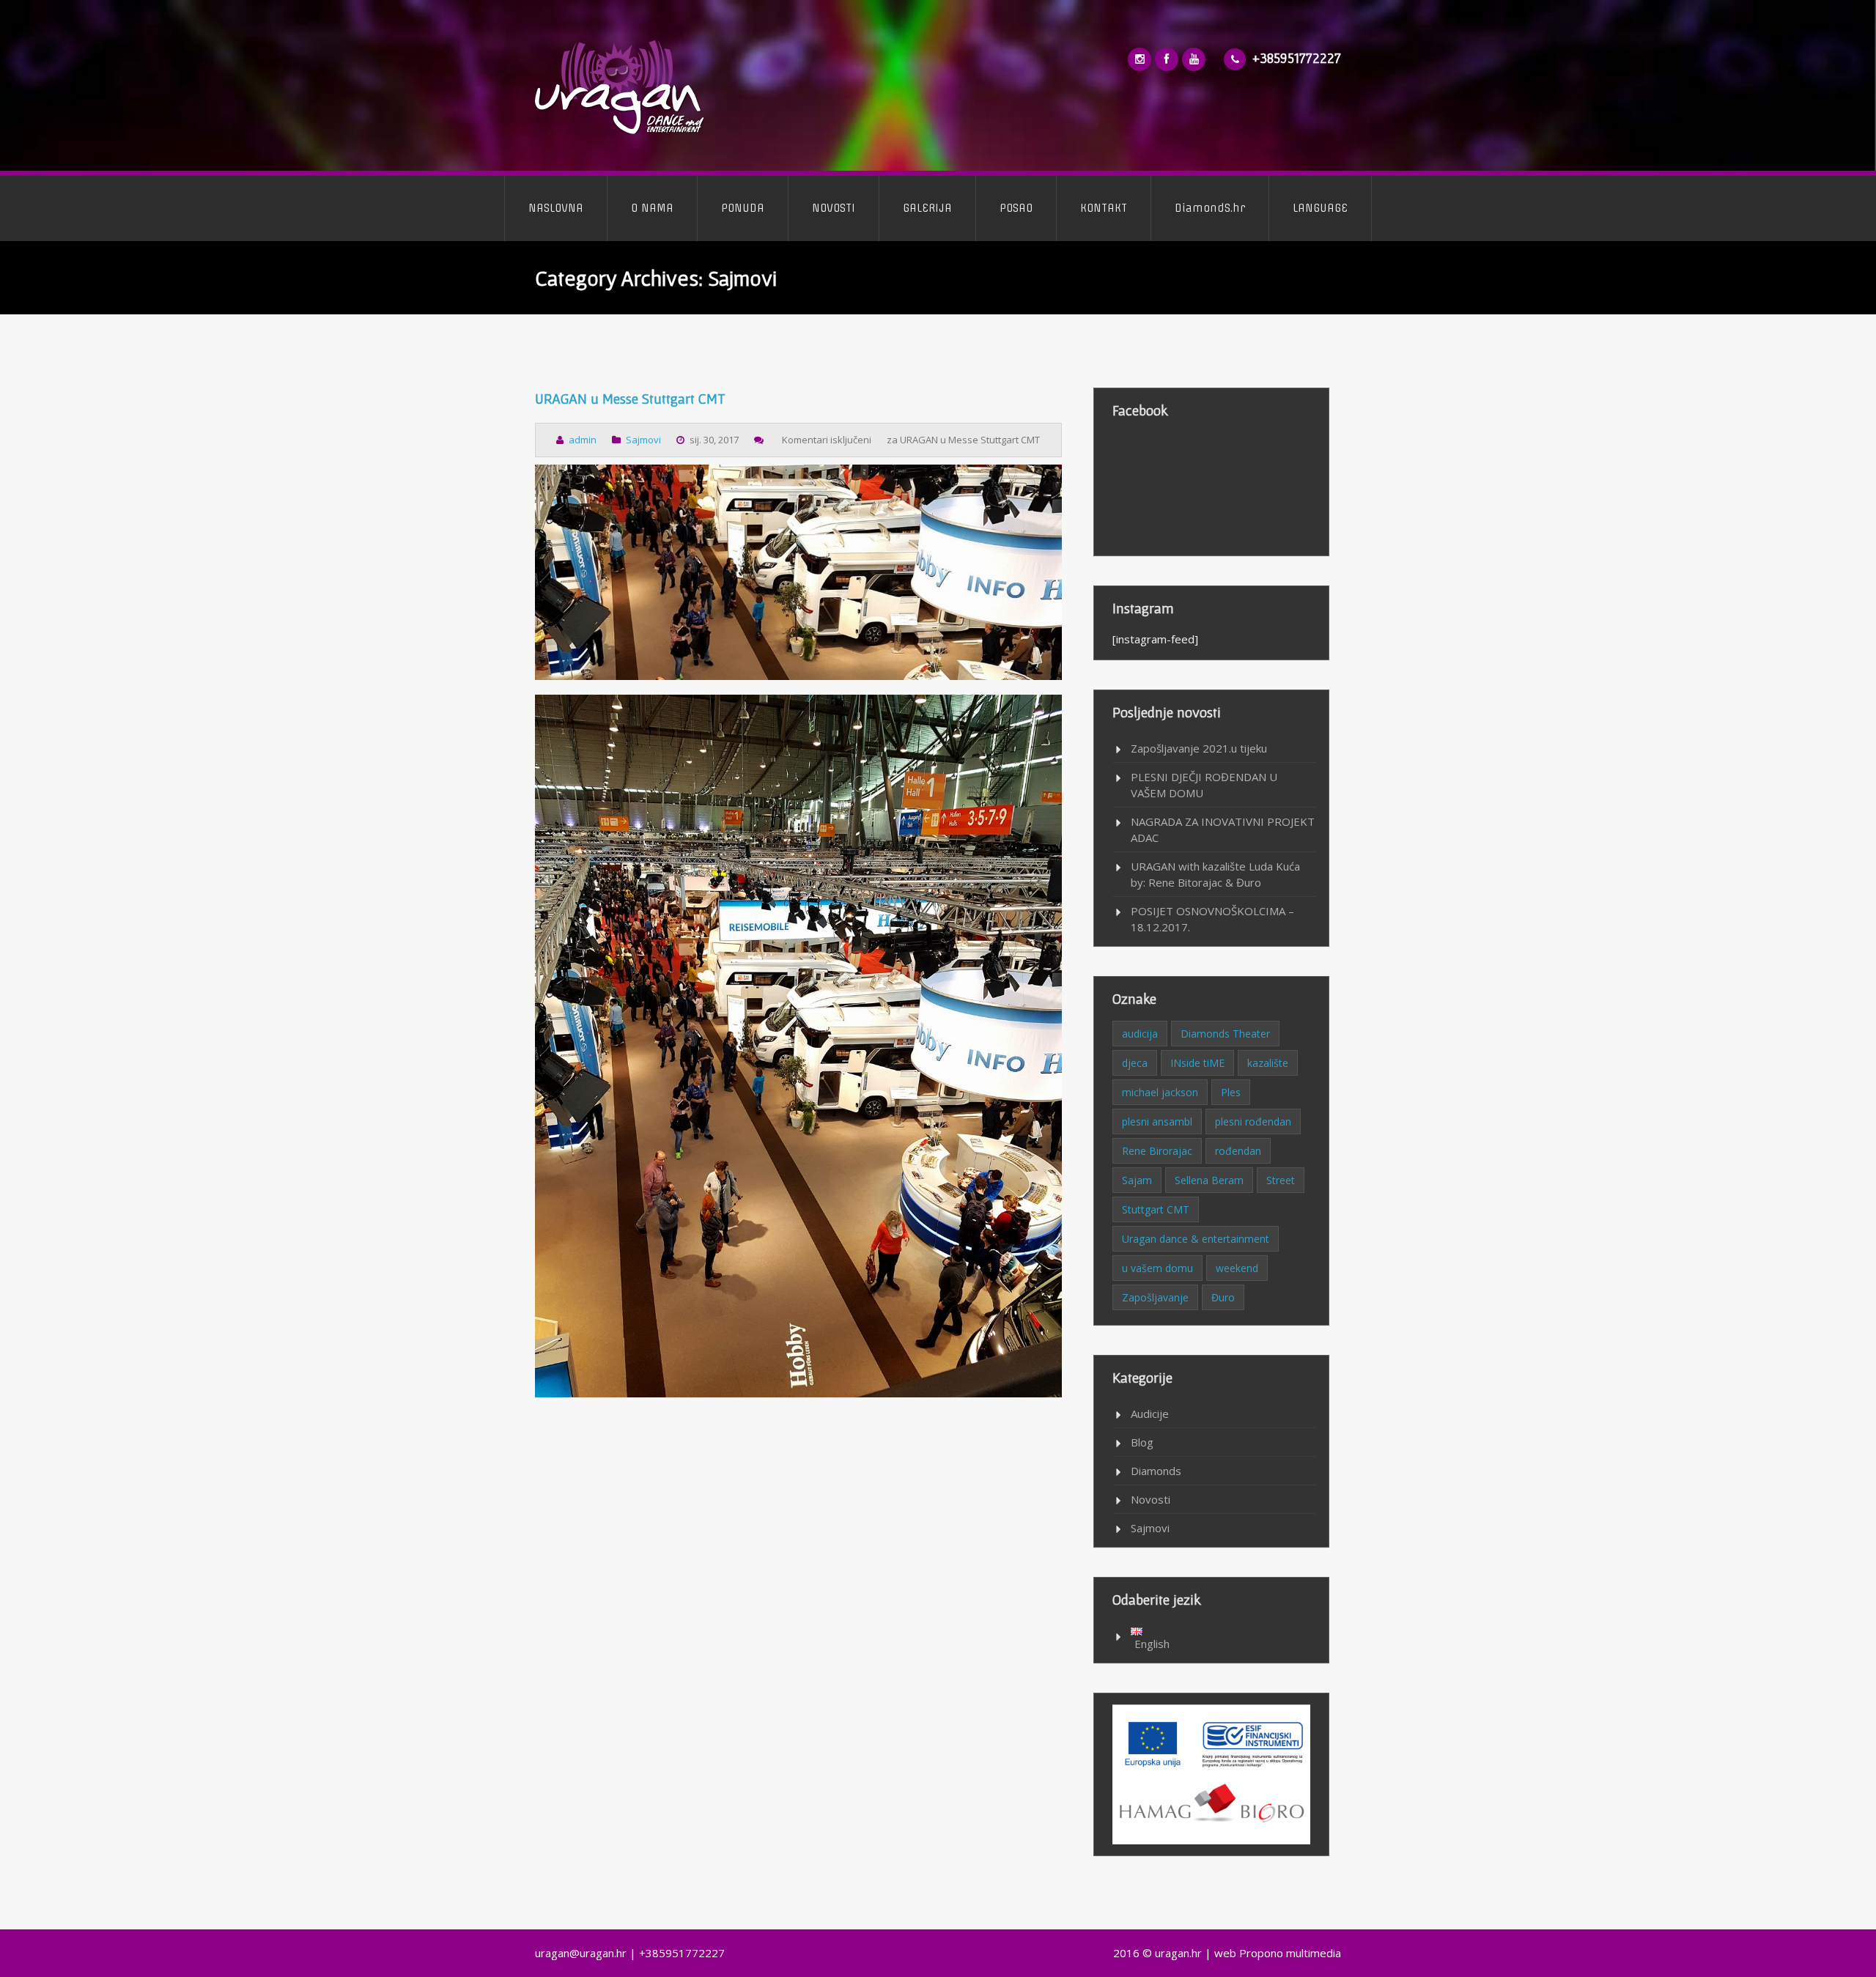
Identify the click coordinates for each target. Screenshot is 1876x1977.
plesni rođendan (1253, 1121)
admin (583, 440)
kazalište (1268, 1063)
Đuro (1223, 1297)
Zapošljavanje (1155, 1297)
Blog (1142, 1442)
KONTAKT (1104, 208)
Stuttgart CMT (1156, 1209)
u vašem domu (1157, 1268)
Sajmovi (643, 440)
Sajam (1137, 1180)
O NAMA (652, 208)
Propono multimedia (1290, 1953)
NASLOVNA (556, 208)
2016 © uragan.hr (1157, 1953)
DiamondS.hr (1210, 208)
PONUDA (743, 208)
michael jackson (1160, 1092)
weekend (1237, 1268)
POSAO (1016, 208)
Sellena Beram (1209, 1180)
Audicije (1150, 1414)
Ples (1231, 1092)
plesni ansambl (1157, 1121)
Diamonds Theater (1225, 1034)
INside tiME (1197, 1063)
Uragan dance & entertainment (1196, 1239)
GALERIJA (927, 208)
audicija (1140, 1034)
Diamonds (1156, 1471)
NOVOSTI (834, 208)
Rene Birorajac (1157, 1151)
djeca (1135, 1063)
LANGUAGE (1320, 208)
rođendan (1238, 1151)
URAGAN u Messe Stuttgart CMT (630, 399)
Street (1281, 1180)
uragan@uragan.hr (581, 1953)
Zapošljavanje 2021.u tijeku (1199, 748)
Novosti (1151, 1499)
